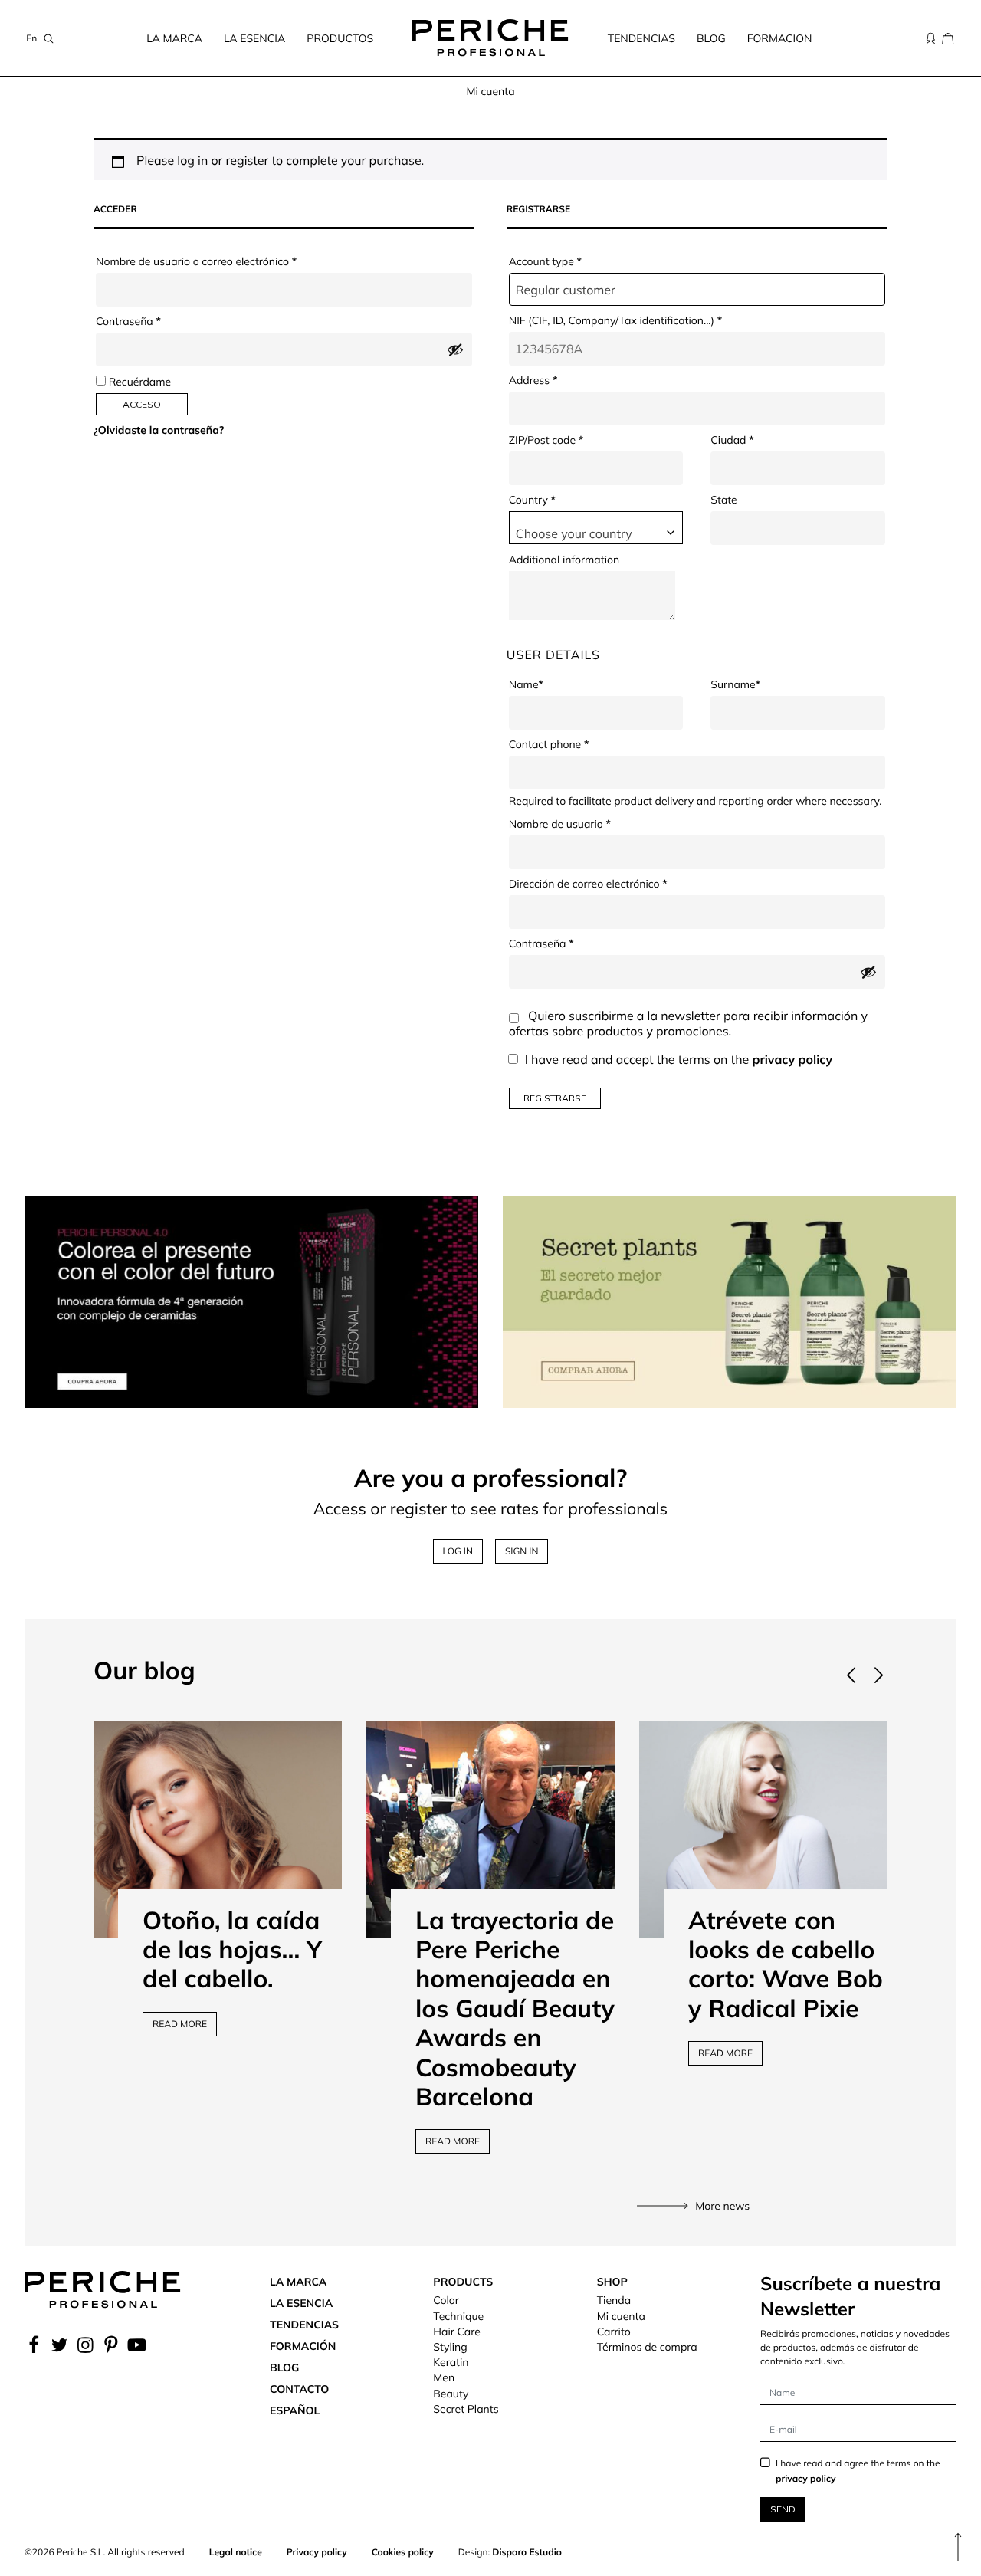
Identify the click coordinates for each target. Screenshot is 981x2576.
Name (526, 684)
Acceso (142, 404)
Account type (545, 261)
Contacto (299, 2389)
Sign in (522, 1551)
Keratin (451, 2362)
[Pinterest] (111, 2345)
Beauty (451, 2394)
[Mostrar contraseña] (455, 349)
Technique (458, 2316)
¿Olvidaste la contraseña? (159, 430)
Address (533, 380)
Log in (458, 1551)
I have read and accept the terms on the (679, 1059)
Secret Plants (466, 2409)
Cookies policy (403, 2552)
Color (446, 2300)
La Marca (174, 38)
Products (463, 2282)
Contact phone (549, 744)
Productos (340, 38)
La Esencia (254, 38)
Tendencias (641, 38)
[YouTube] (137, 2345)
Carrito (614, 2332)
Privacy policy (317, 2552)
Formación (303, 2346)
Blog (711, 38)
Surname (735, 684)
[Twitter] (60, 2345)
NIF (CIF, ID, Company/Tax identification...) (615, 320)
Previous (851, 1675)
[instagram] (85, 2345)
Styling (450, 2347)
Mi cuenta (621, 2316)
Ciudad (732, 440)
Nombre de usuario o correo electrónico (223, 261)
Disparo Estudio (527, 2552)
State (723, 500)
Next (878, 1675)
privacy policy (792, 1059)
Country (532, 500)
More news (722, 2206)
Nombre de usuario (587, 824)
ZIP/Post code (546, 440)
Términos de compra (647, 2347)
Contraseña (156, 321)
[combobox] (596, 528)
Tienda (614, 2300)
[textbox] (596, 533)
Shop (612, 2282)
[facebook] (36, 2345)
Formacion (780, 38)
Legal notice (236, 2552)
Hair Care (457, 2332)
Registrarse (555, 1098)
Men (444, 2377)
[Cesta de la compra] (948, 38)
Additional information (564, 560)
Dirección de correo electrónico (615, 884)
